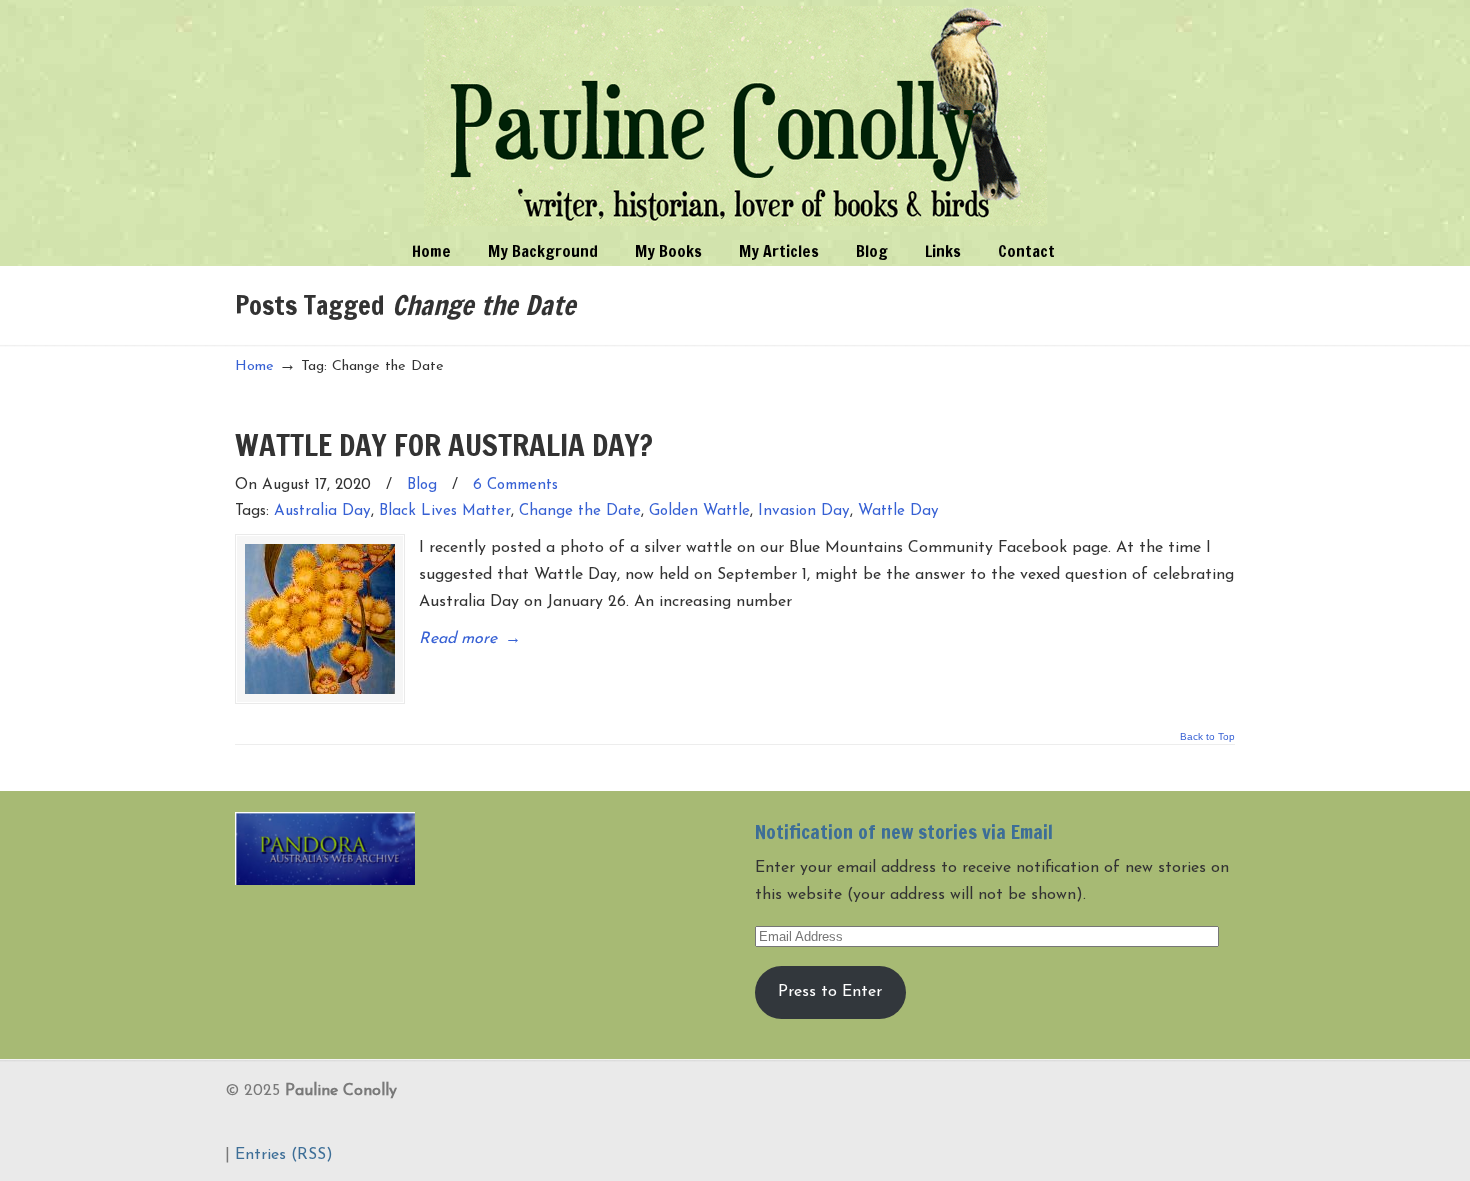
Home (254, 366)
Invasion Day (804, 511)
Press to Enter (830, 992)
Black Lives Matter (445, 511)
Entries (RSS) (284, 1155)
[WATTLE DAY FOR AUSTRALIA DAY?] (320, 619)
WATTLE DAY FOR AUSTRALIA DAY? (444, 444)
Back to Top (1207, 737)
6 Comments (515, 485)
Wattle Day (898, 511)
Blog (422, 485)
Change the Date (580, 511)
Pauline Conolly (735, 116)
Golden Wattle (699, 511)
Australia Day (322, 511)
